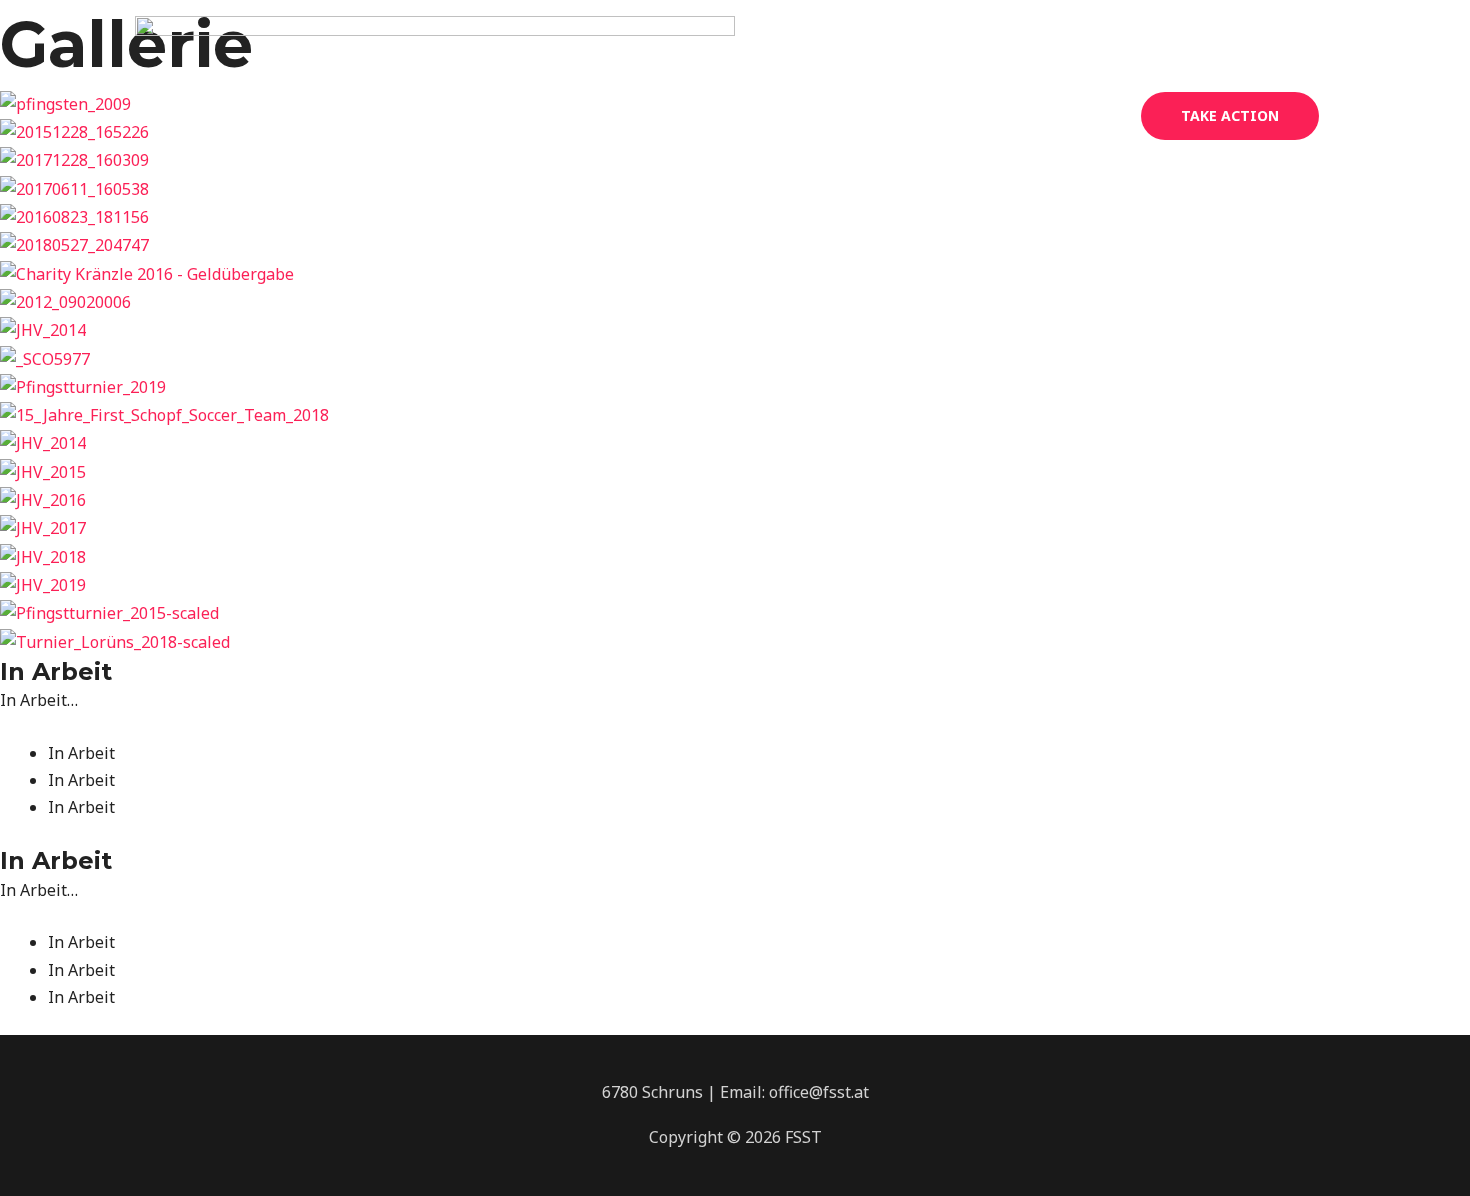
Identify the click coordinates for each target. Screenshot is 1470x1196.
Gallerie (988, 116)
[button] (1230, 116)
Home (802, 116)
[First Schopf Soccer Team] (435, 114)
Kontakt (1079, 116)
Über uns (891, 116)
